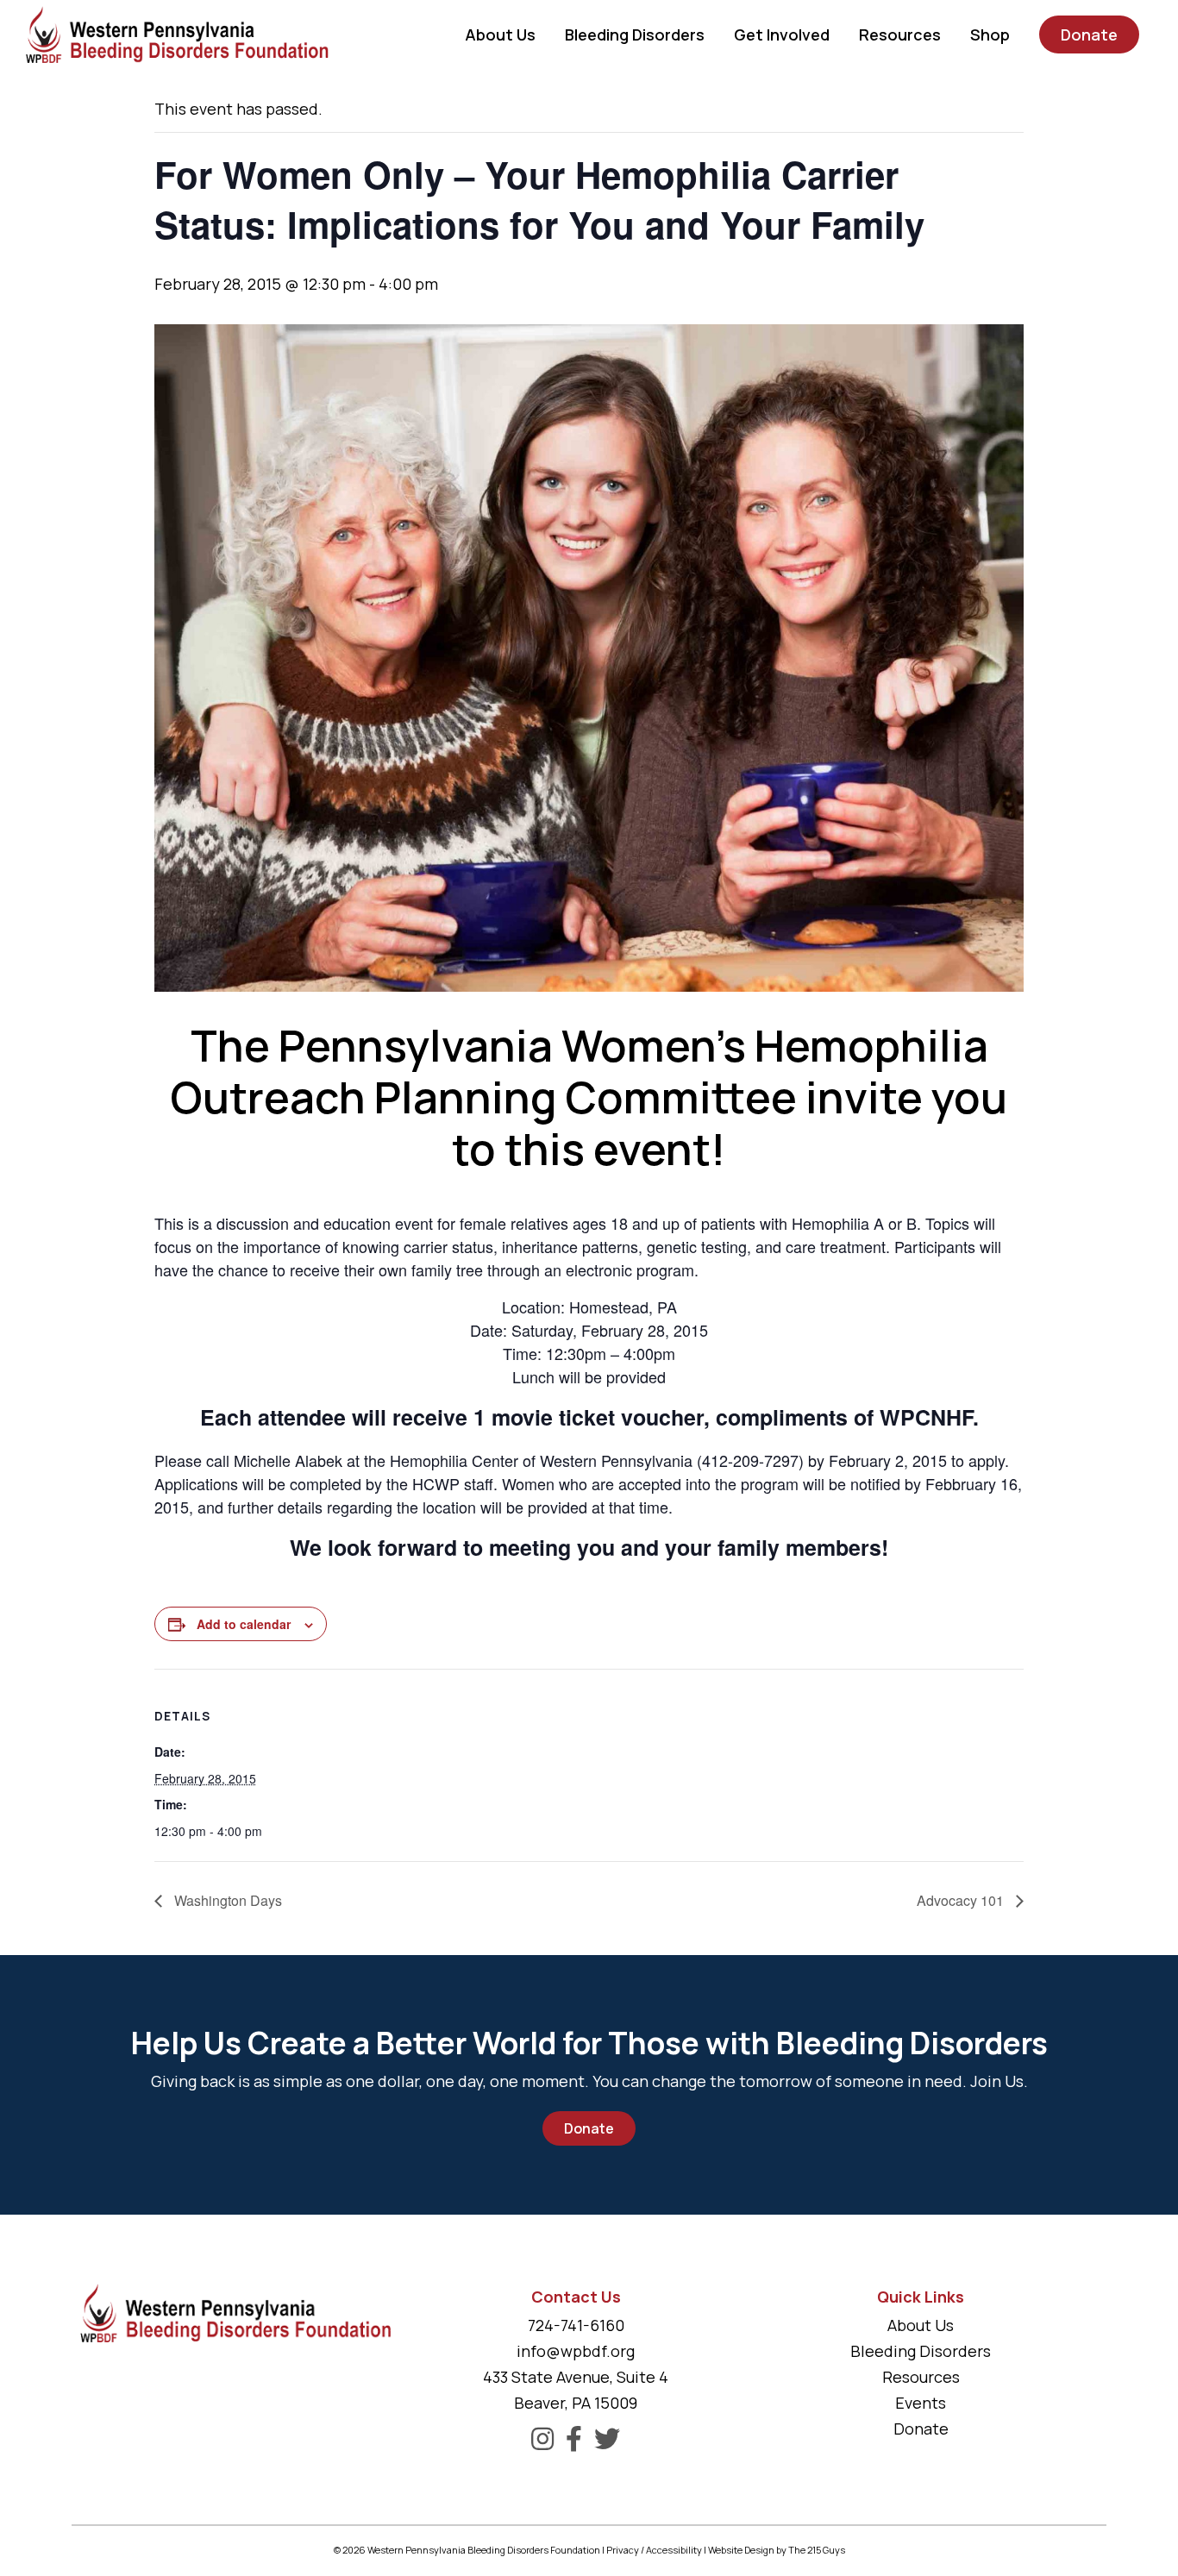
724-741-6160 (576, 2325)
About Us (921, 2325)
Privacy (623, 2550)
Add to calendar (244, 1624)
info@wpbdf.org (576, 2351)
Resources (921, 2377)
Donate (589, 2128)
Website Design (741, 2550)
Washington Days (226, 1900)
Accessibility (674, 2550)
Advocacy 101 (962, 1900)
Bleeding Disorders (921, 2351)
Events (921, 2403)
